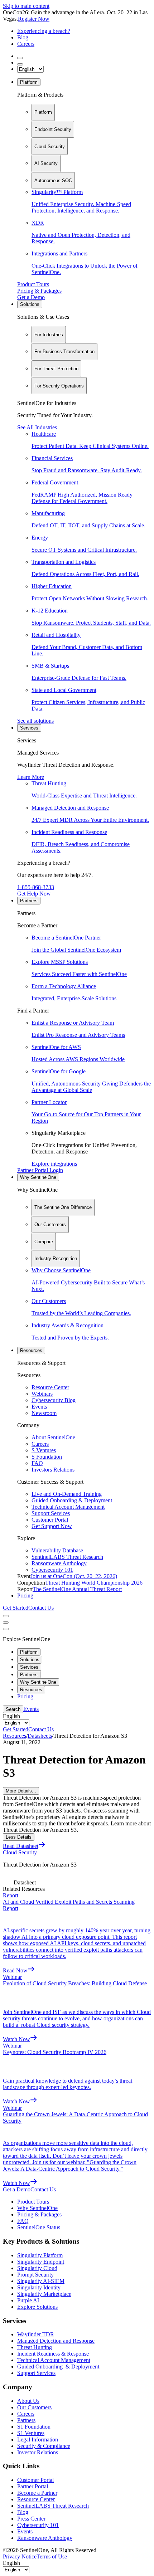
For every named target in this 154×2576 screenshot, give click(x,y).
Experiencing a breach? (44, 31)
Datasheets (40, 1736)
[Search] (20, 58)
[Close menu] (6, 1623)
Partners (29, 901)
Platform (29, 82)
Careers (26, 44)
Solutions (30, 304)
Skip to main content (26, 6)
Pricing (25, 1596)
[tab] (43, 112)
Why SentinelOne (38, 1177)
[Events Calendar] (20, 64)
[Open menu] (6, 1616)
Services (29, 728)
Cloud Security (20, 1852)
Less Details (19, 1837)
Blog (23, 37)
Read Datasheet (21, 1846)
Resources (31, 1350)
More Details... (21, 1791)
